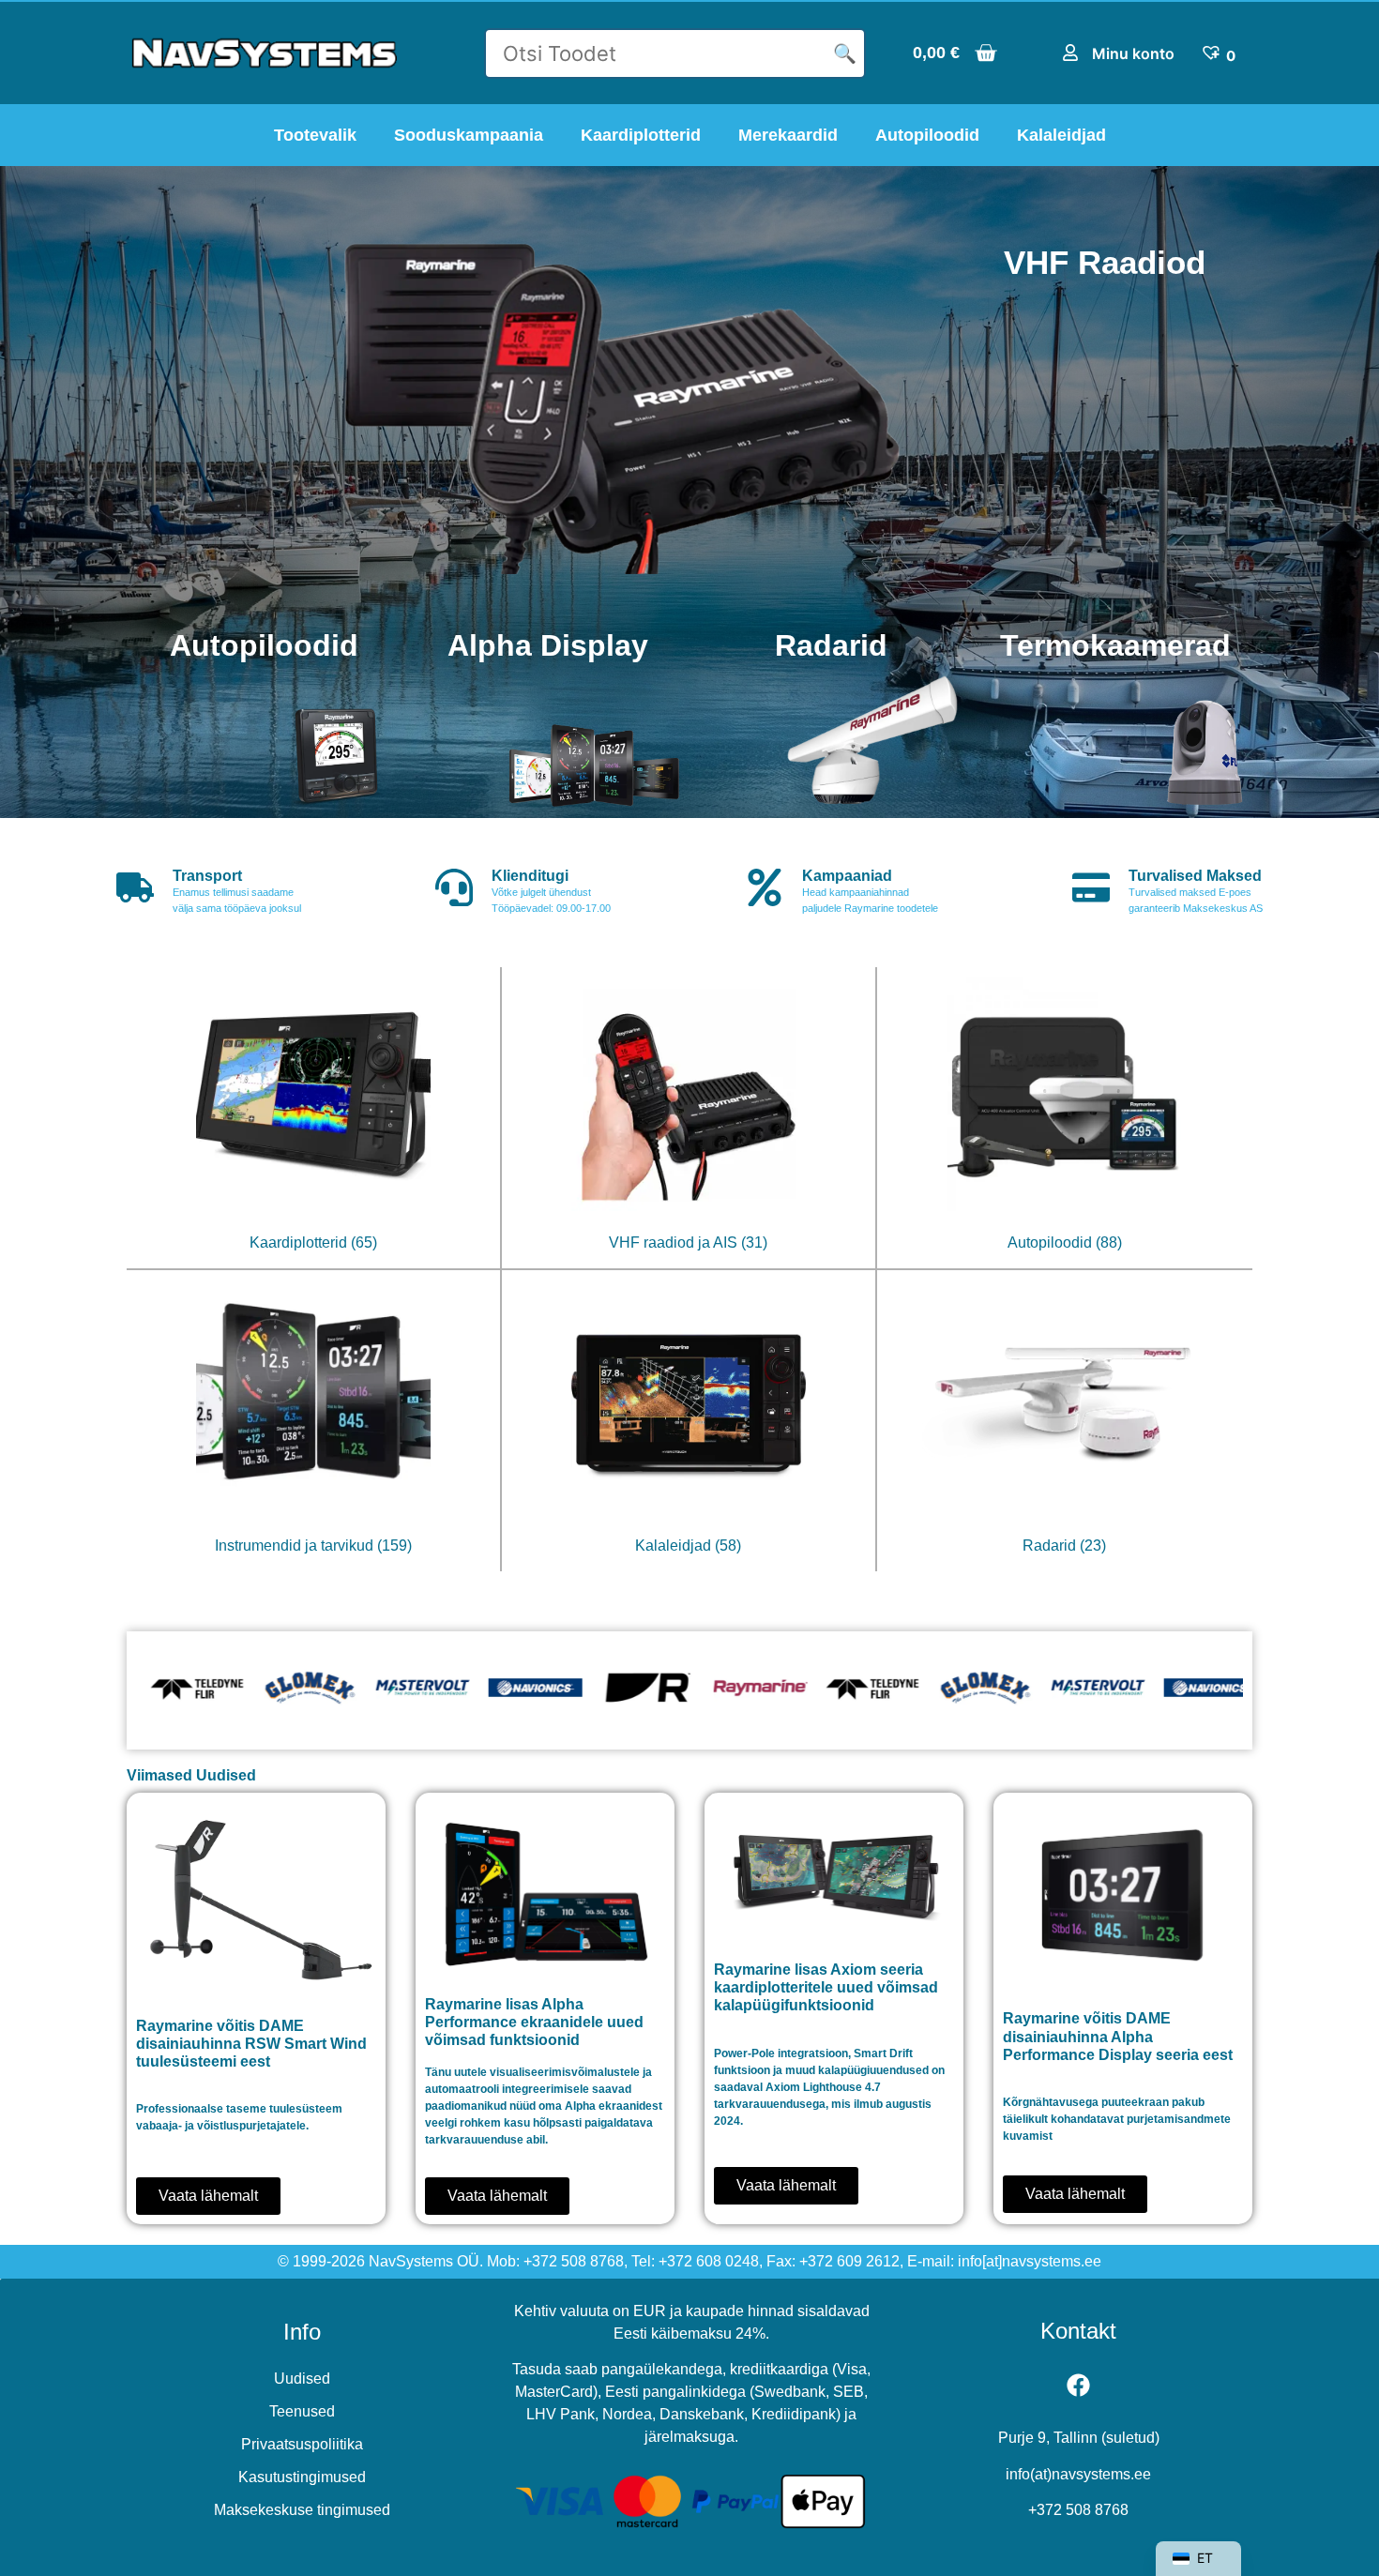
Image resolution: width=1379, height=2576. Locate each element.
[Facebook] (1079, 2385)
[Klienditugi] (454, 887)
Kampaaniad (847, 876)
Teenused (302, 2411)
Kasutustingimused (302, 2477)
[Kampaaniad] (765, 887)
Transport (207, 876)
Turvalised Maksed (1195, 876)
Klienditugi (530, 876)
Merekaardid (788, 135)
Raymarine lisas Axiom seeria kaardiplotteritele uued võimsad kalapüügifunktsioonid (826, 1987)
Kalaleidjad (1061, 135)
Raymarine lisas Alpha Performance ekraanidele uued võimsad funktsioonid (534, 2022)
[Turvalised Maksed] (1091, 887)
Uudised (302, 2379)
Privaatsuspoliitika (302, 2444)
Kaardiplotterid (641, 135)
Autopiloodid (927, 135)
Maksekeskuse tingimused (302, 2510)
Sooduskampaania (469, 135)
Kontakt (1078, 2331)
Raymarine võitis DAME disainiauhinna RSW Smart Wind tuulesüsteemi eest (251, 2044)
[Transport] (135, 887)
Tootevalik (315, 135)
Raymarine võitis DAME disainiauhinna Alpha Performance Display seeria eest (1118, 2036)
